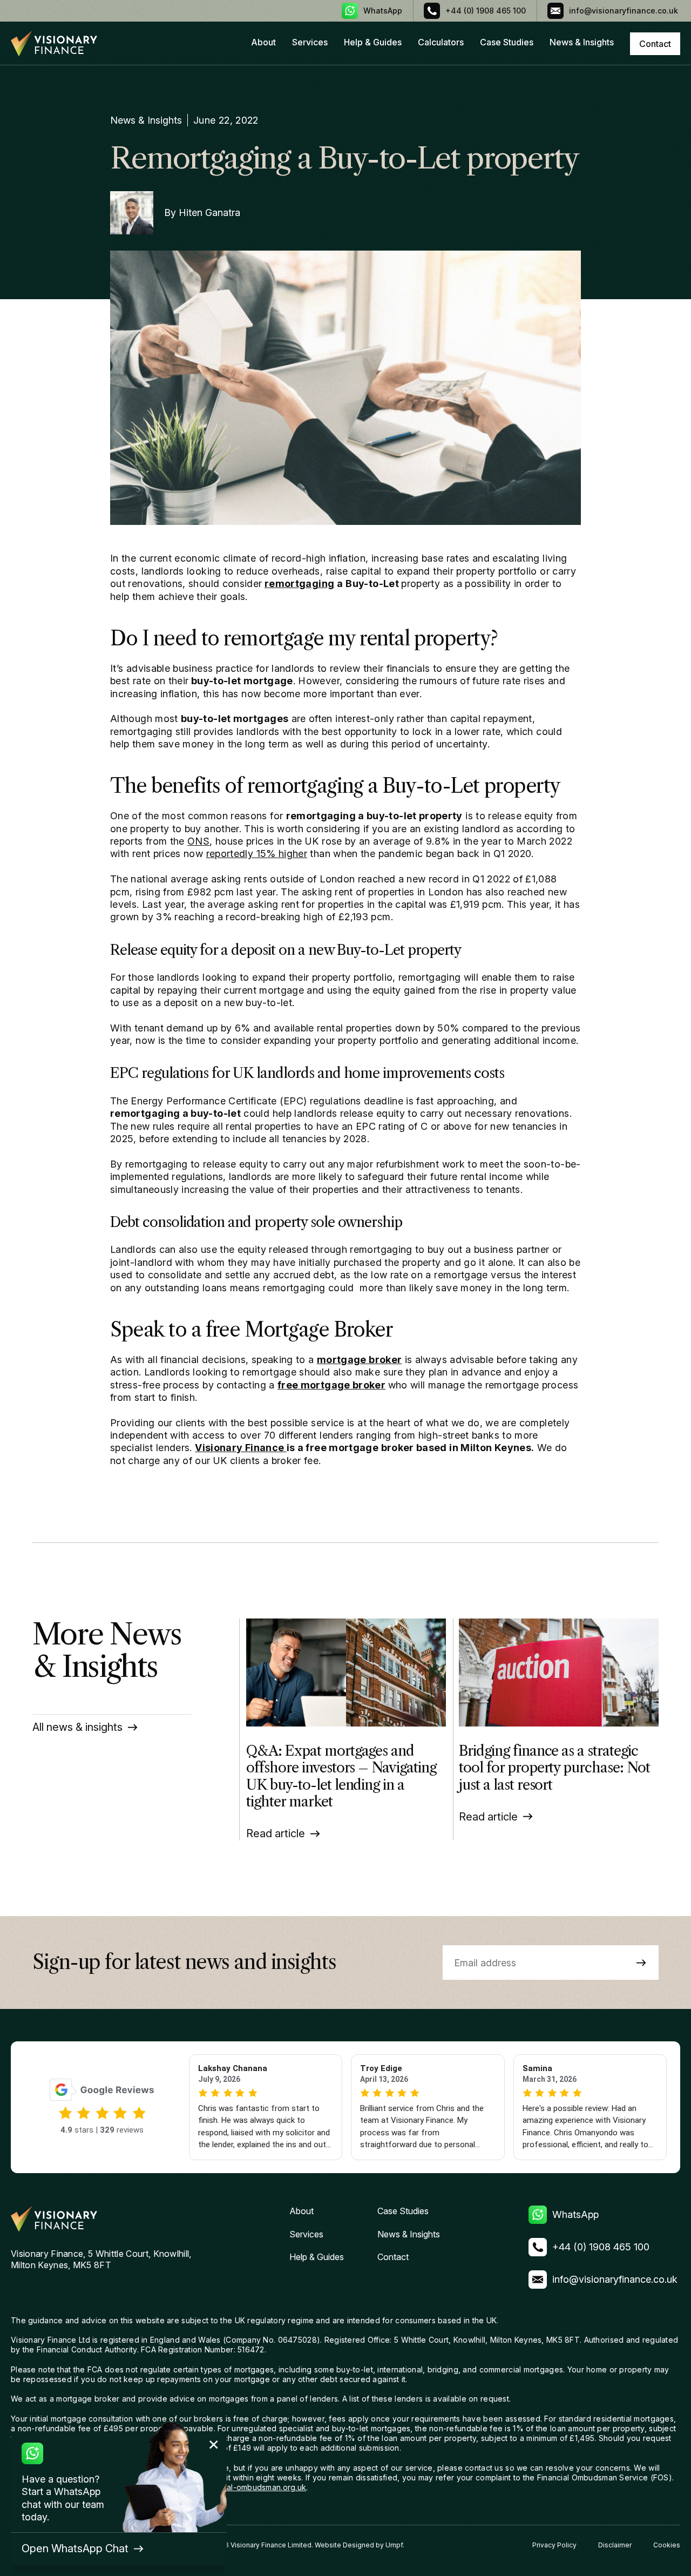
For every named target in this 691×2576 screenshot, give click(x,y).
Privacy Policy (554, 2545)
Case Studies (507, 42)
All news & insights (77, 1727)
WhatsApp (383, 11)
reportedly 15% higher (257, 854)
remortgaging (299, 584)
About (263, 42)
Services (310, 42)
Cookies (667, 2545)
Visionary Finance (241, 1448)
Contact (393, 2257)
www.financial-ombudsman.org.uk (245, 2487)
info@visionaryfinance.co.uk (624, 11)
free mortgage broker (331, 1385)
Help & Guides (373, 42)
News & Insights (582, 42)
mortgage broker (359, 1360)
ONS (198, 841)
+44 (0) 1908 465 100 (486, 11)
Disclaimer (615, 2545)
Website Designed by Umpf (359, 2545)
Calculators (441, 42)
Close (214, 2445)
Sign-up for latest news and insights (184, 1963)
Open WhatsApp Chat (75, 2548)
